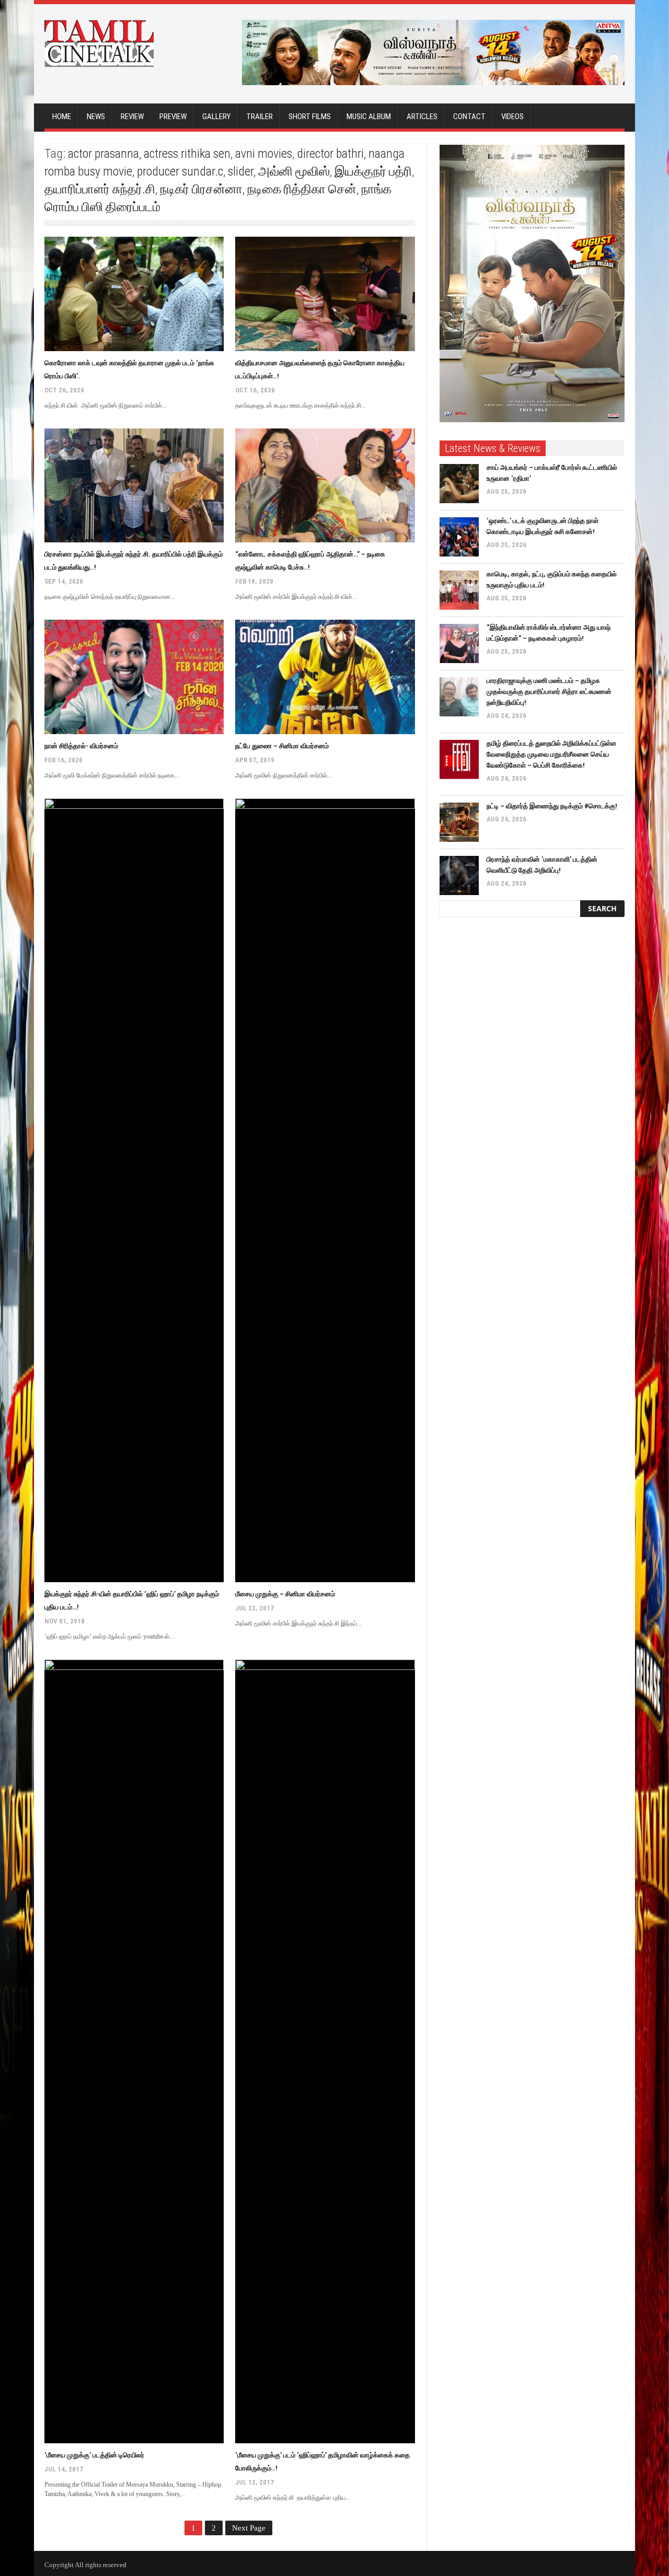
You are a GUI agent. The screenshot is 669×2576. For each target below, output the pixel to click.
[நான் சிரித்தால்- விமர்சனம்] (134, 677)
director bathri (330, 154)
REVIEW (132, 117)
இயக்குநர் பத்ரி (373, 171)
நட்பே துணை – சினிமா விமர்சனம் (282, 746)
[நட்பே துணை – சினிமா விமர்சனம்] (325, 677)
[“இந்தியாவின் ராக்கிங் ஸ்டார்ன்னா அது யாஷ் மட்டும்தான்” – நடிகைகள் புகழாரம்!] (459, 643)
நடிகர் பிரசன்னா (201, 189)
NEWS (96, 117)
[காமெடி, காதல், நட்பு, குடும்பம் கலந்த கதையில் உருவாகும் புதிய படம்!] (459, 590)
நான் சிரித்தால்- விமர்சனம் (81, 746)
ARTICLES (422, 117)
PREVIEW (173, 117)
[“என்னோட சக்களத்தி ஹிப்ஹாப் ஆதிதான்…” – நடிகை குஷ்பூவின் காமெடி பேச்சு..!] (325, 486)
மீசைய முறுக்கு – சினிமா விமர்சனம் (285, 1594)
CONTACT (469, 117)
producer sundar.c (180, 171)
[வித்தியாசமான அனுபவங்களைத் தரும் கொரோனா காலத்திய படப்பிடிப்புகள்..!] (325, 294)
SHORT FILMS (310, 117)
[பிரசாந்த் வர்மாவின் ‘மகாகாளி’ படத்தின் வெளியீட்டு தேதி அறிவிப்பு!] (459, 875)
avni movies (264, 154)
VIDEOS (512, 117)
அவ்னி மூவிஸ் (294, 171)
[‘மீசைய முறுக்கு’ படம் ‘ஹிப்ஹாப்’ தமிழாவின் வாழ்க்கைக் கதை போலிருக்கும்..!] (325, 2051)
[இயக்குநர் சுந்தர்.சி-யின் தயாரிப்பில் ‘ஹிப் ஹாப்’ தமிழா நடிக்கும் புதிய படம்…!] (134, 1190)
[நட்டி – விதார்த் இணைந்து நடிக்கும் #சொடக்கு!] (459, 822)
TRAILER (259, 117)
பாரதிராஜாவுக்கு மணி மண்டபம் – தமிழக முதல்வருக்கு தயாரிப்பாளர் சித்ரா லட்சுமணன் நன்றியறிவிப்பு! (549, 692)
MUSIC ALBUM (369, 117)
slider (241, 171)
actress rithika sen (187, 154)
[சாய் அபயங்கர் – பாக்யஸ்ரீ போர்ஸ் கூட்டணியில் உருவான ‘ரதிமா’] (459, 484)
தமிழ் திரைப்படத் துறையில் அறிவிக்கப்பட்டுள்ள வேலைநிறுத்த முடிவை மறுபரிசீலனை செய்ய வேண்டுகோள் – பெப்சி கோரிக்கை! (551, 754)
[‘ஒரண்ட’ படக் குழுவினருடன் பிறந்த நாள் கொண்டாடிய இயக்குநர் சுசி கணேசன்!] (459, 537)
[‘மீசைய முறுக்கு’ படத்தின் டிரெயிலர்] (134, 2051)
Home (62, 117)
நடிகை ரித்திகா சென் (302, 189)
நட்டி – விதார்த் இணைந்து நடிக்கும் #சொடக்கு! (552, 806)
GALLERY (216, 117)
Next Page (249, 2528)
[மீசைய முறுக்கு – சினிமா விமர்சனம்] (325, 1190)
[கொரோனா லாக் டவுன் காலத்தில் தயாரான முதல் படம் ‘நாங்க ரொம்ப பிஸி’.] (134, 294)
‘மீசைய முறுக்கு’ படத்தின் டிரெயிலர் (94, 2455)
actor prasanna (103, 154)
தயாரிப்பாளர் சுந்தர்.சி (100, 189)
